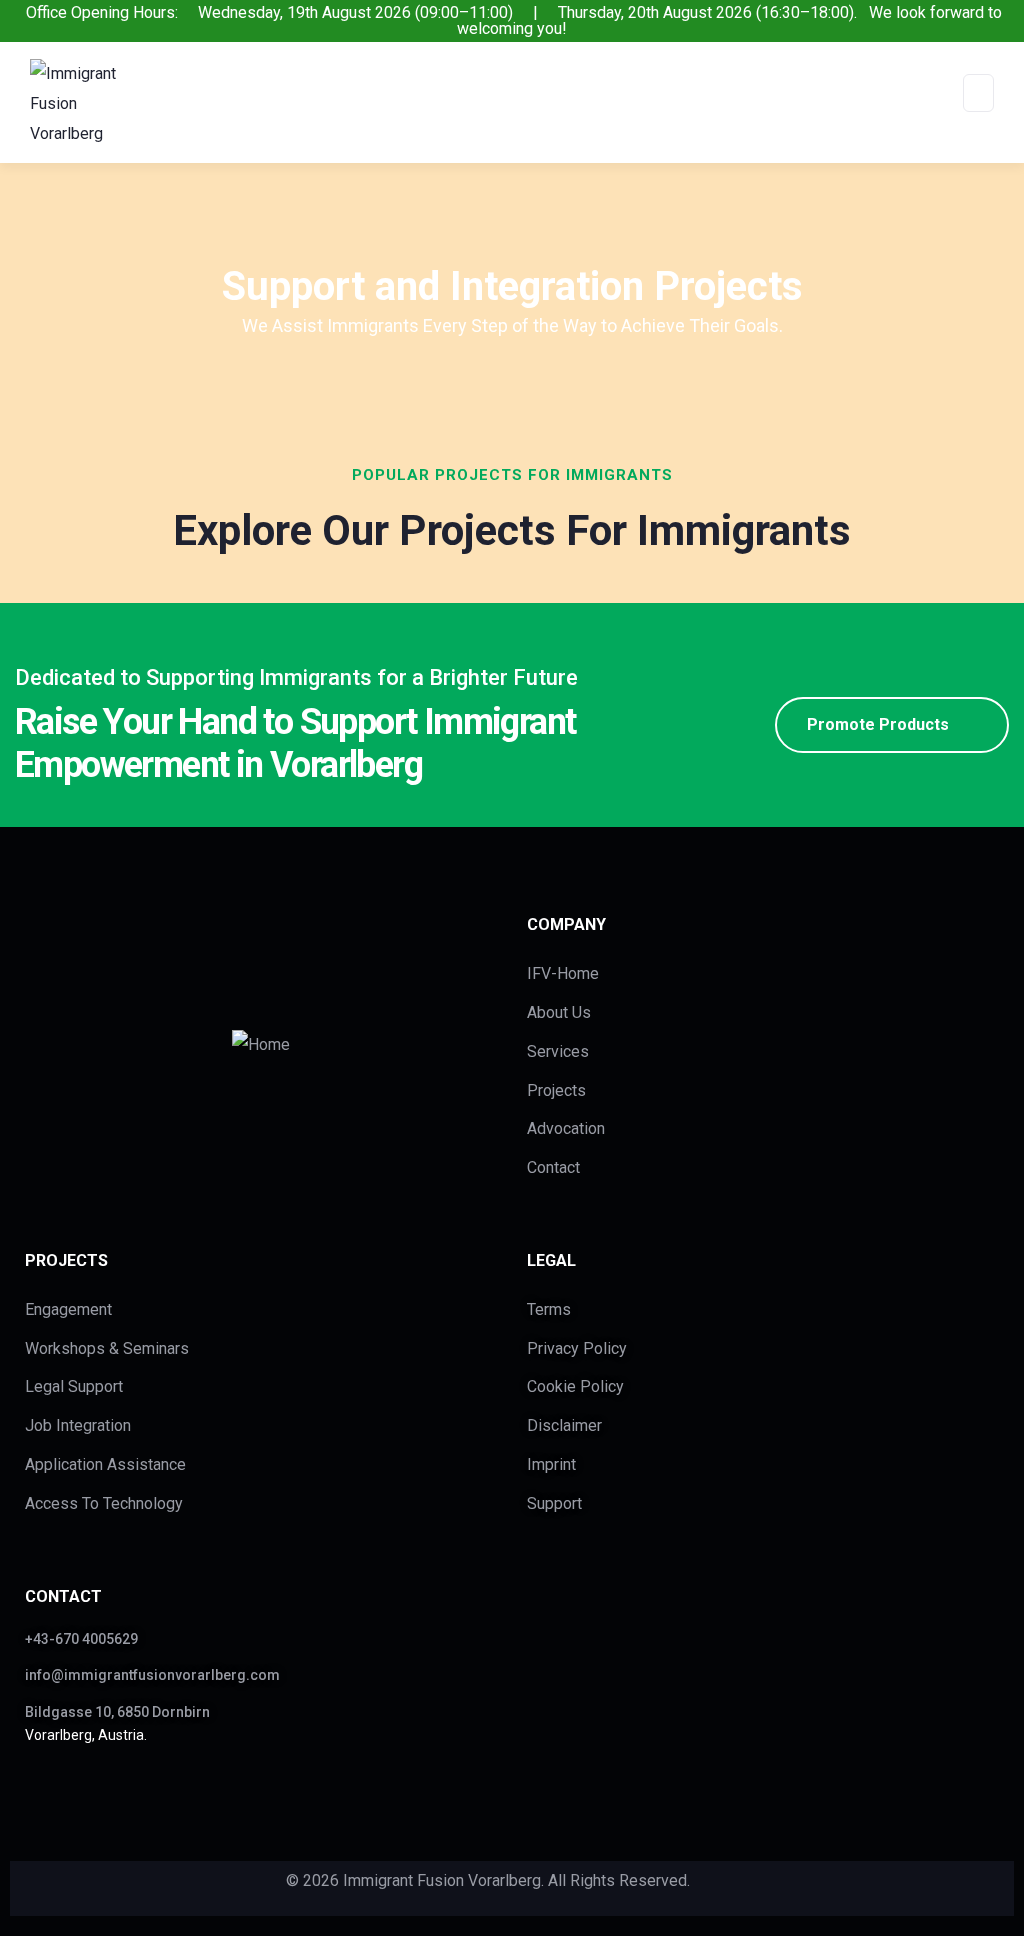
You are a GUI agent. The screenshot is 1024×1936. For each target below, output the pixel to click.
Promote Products (878, 724)
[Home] (261, 1045)
